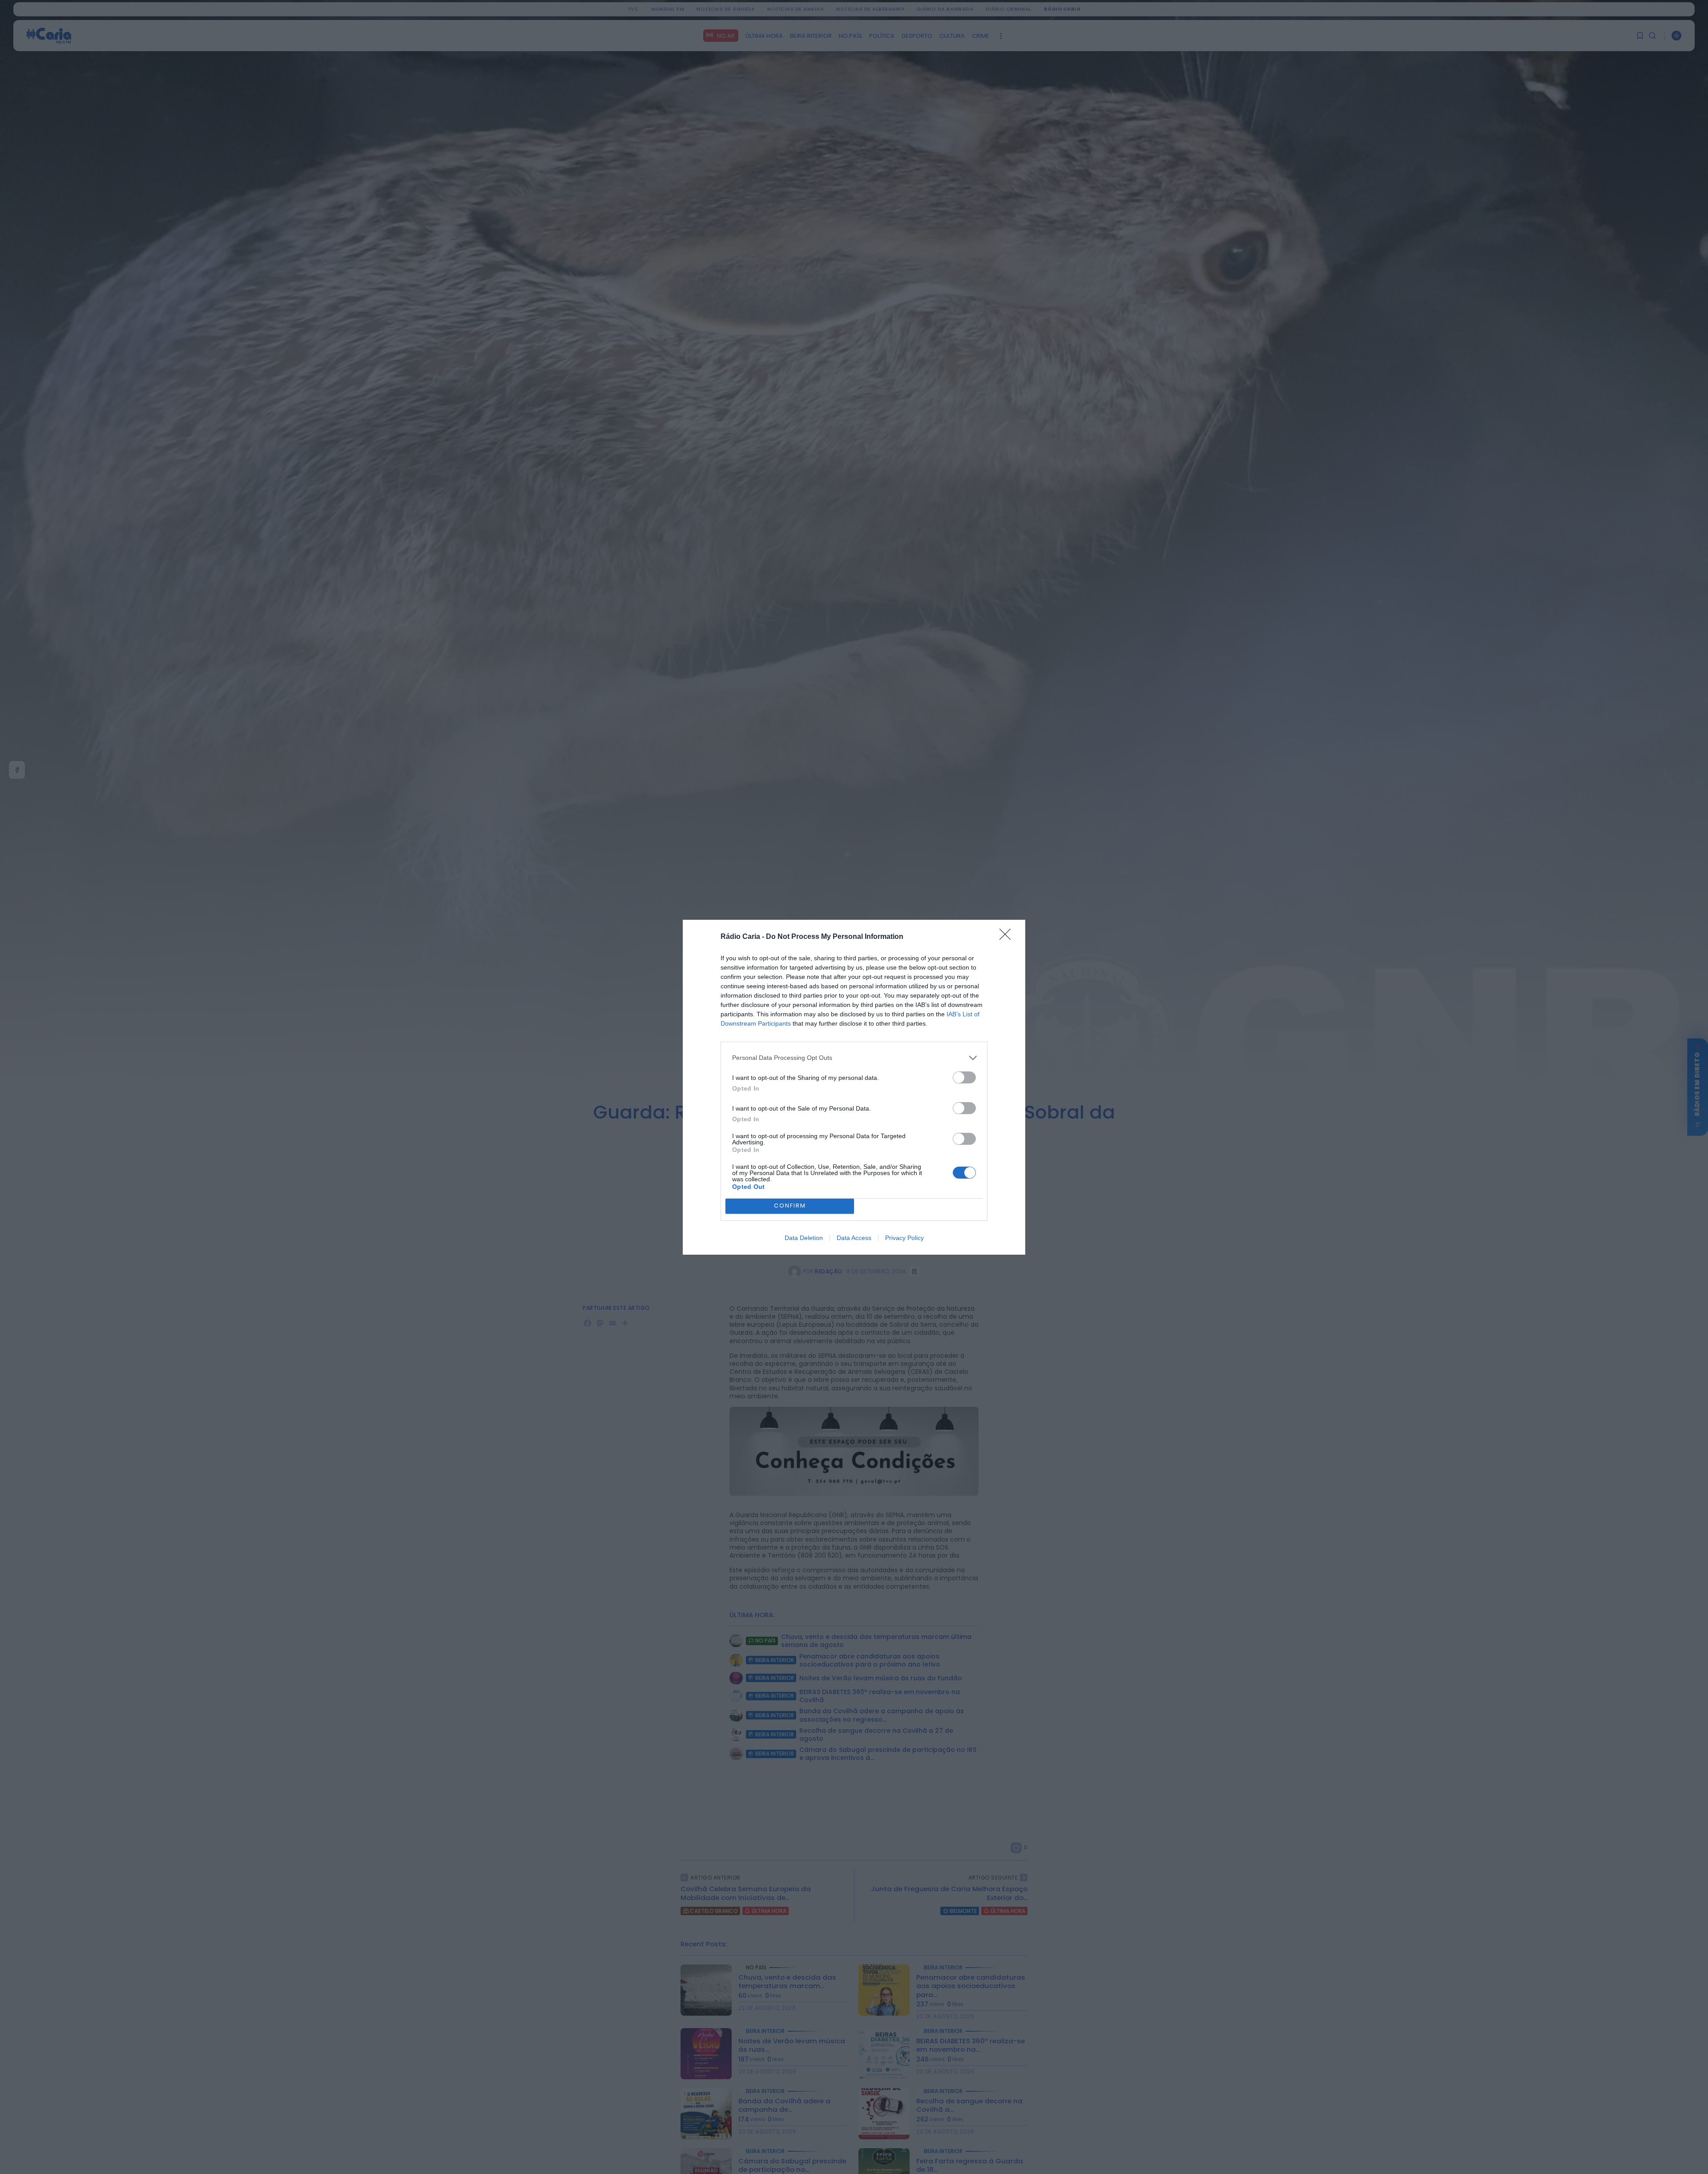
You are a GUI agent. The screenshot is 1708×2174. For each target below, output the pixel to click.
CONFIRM (790, 1206)
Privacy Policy (904, 1238)
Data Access (854, 1238)
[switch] (964, 1077)
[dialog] (854, 1087)
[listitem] (854, 1058)
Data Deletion (804, 1238)
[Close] (1008, 937)
